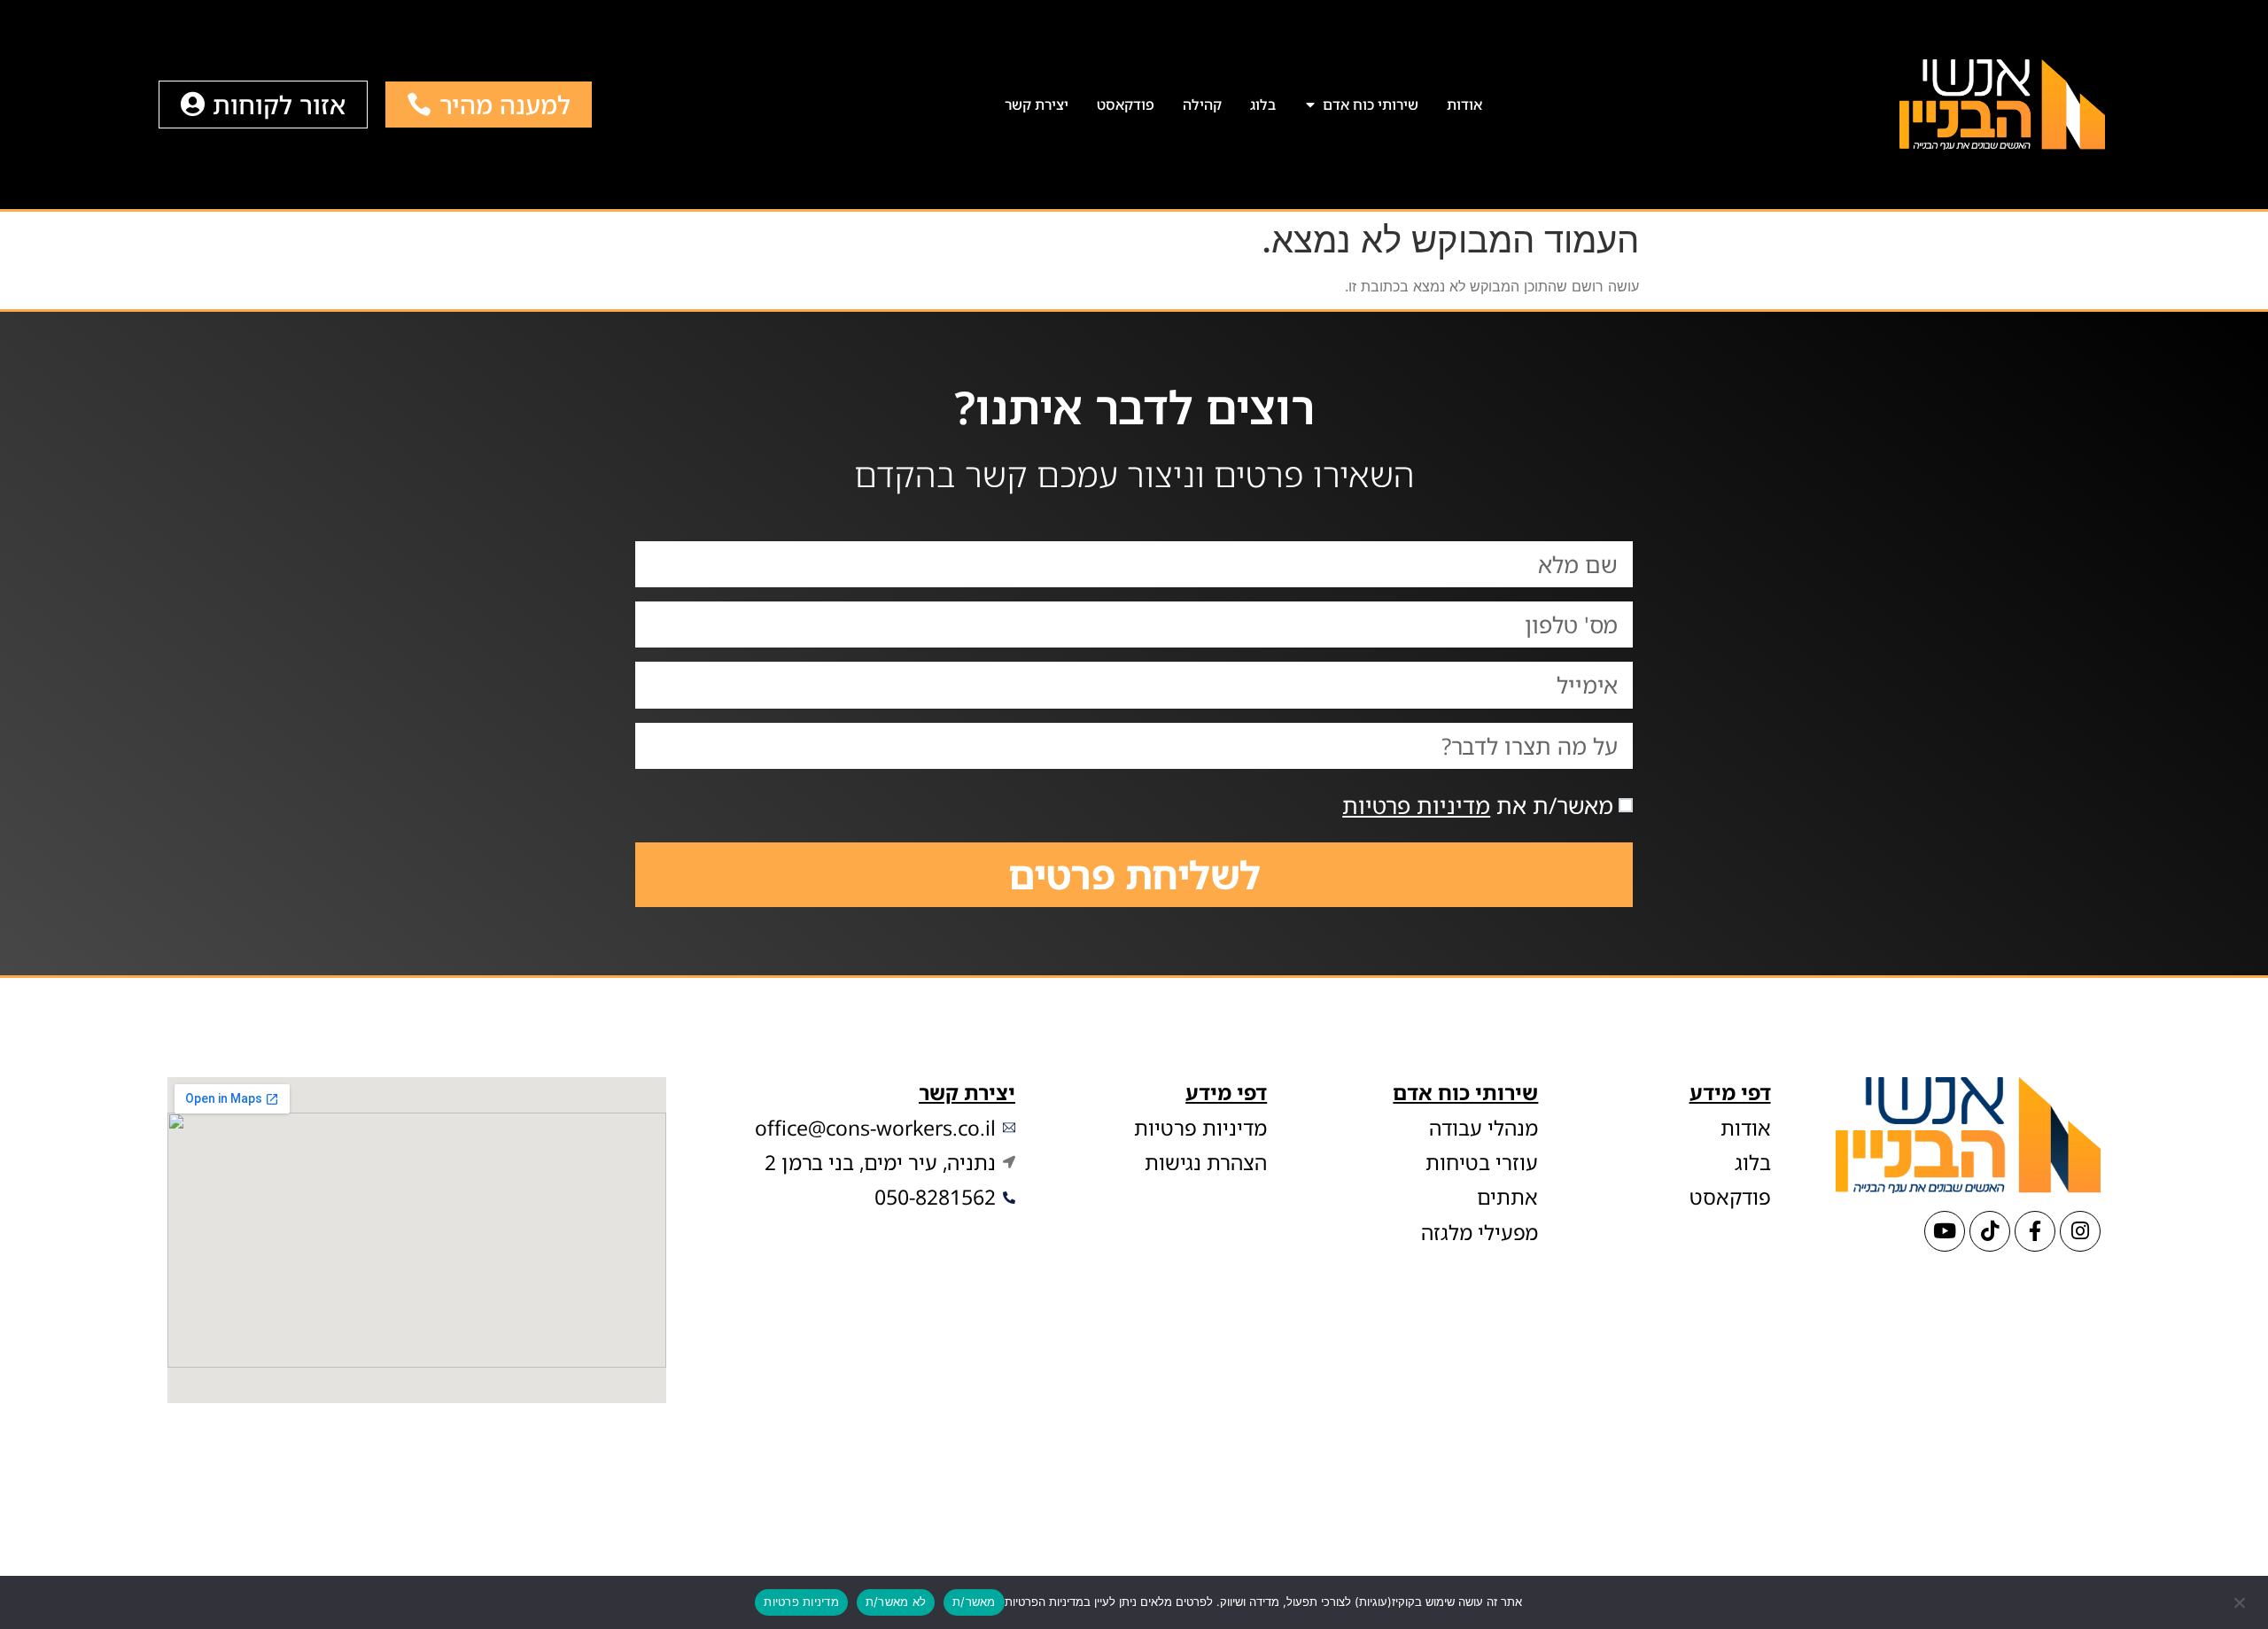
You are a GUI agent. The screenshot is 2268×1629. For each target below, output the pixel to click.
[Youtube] (1945, 1231)
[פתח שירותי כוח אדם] (1311, 105)
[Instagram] (2080, 1231)
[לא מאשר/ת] (2241, 1601)
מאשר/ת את (1478, 805)
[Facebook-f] (2035, 1231)
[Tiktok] (1990, 1231)
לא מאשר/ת (896, 1602)
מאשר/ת (974, 1602)
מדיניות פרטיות (1416, 805)
